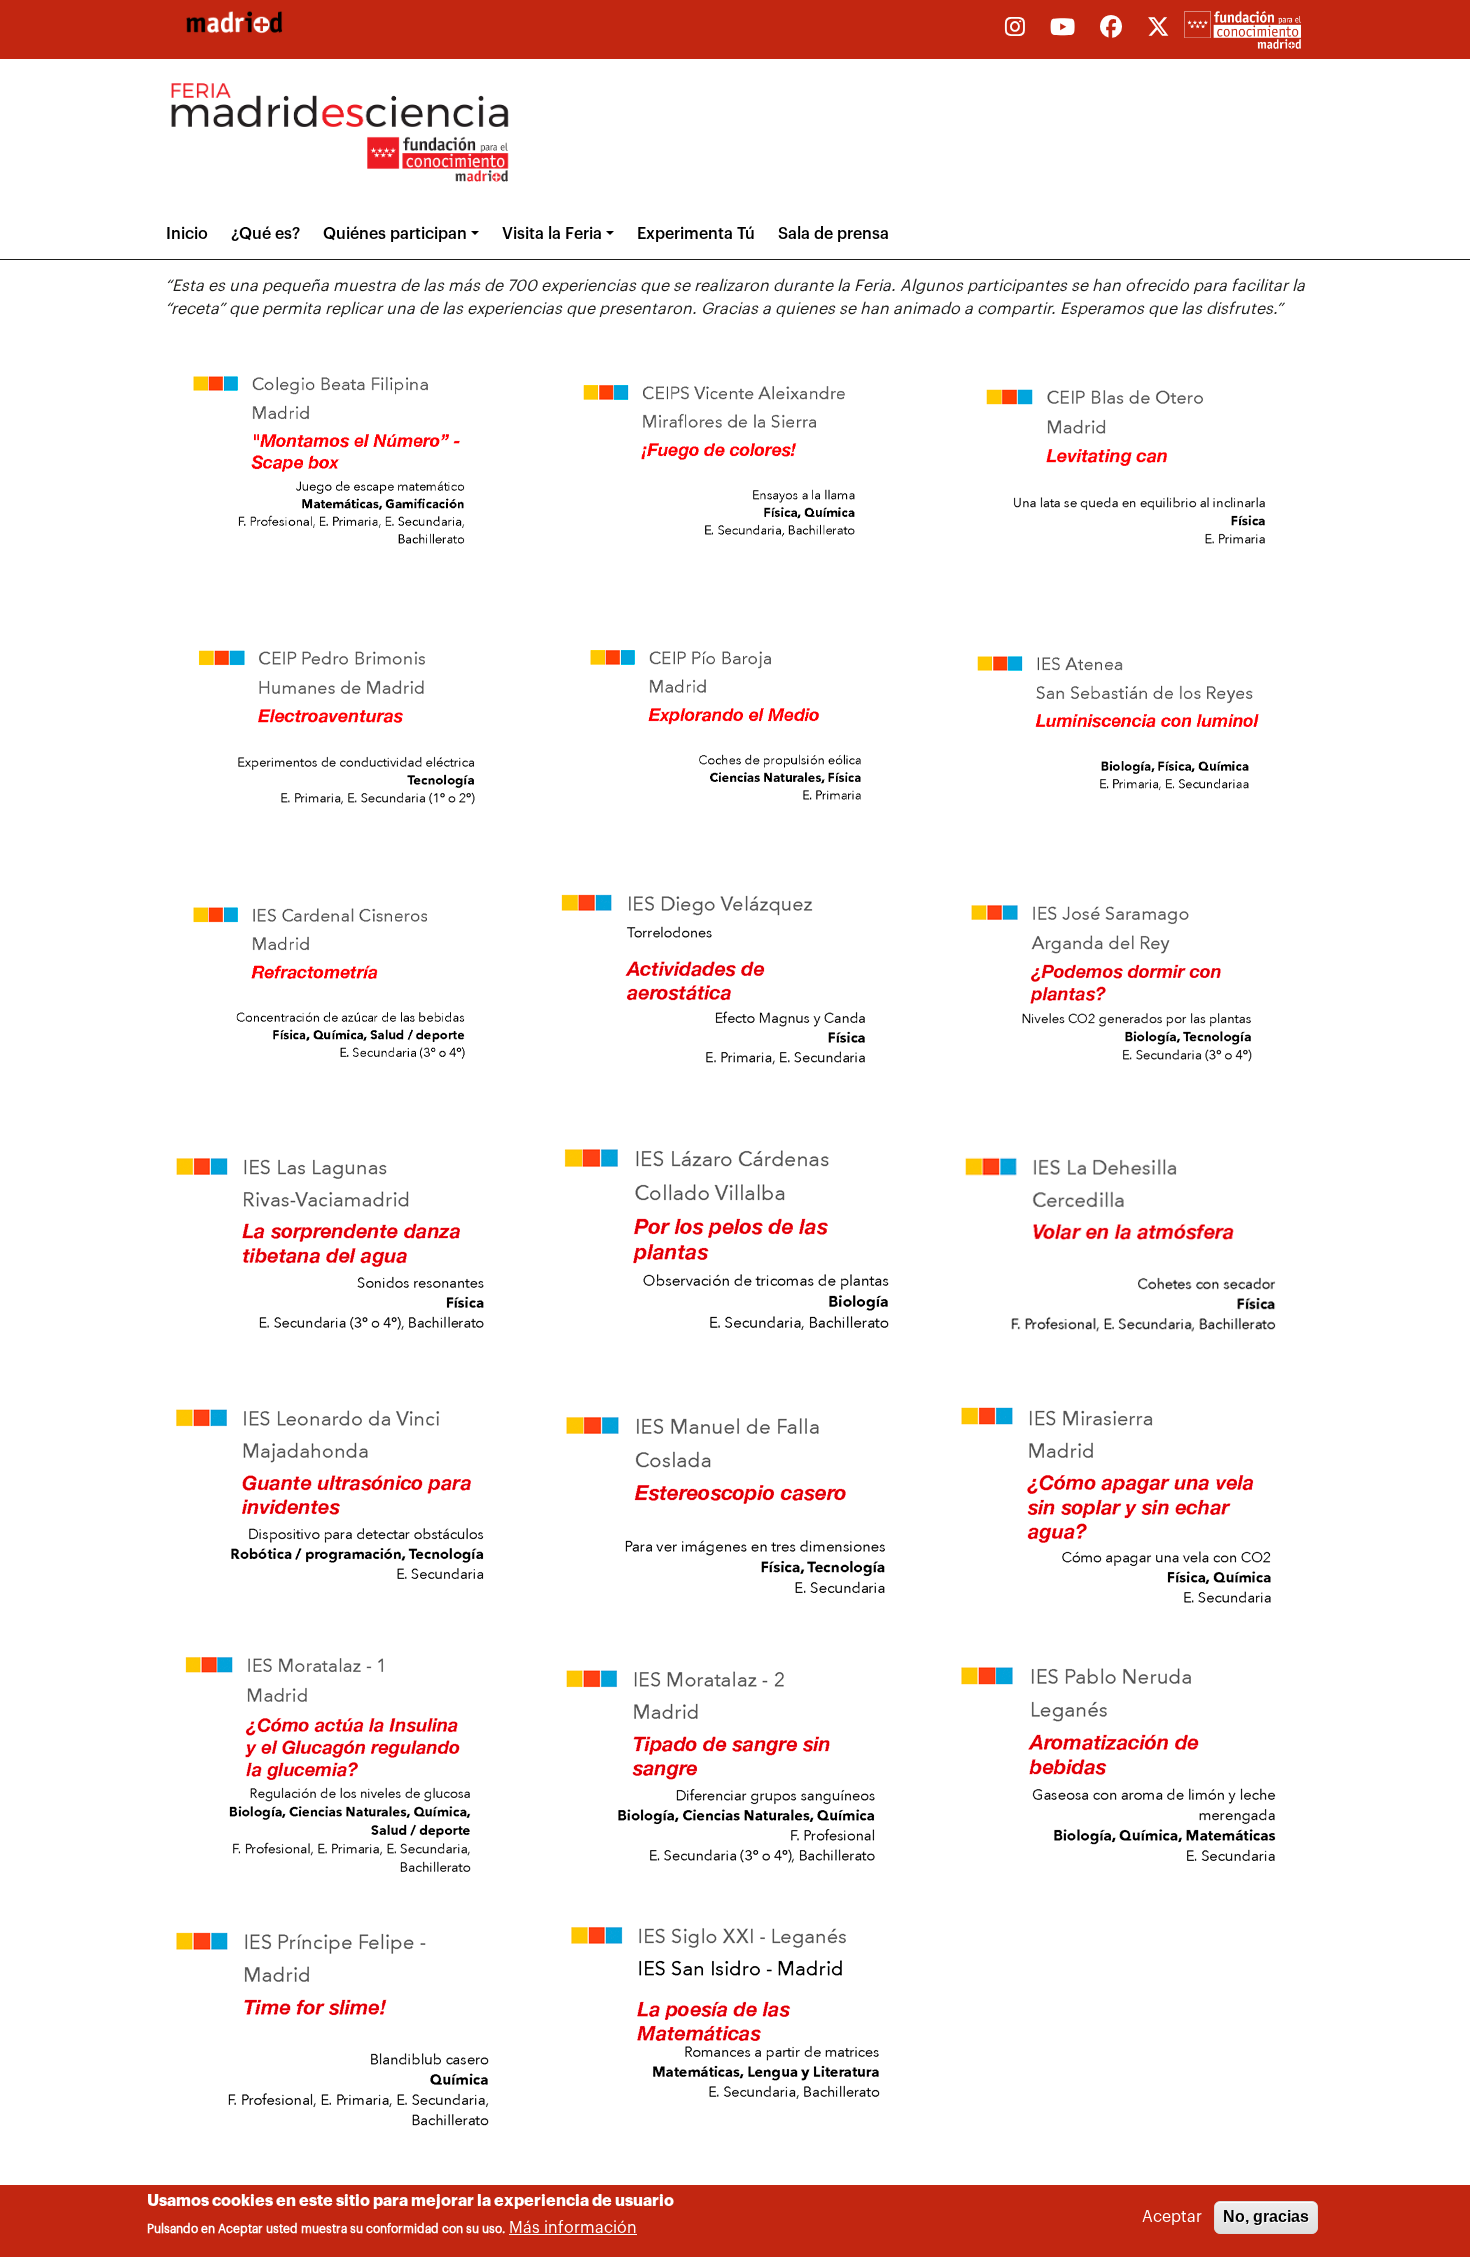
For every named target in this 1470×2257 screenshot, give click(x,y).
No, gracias (1266, 2216)
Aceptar (1172, 2217)
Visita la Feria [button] (552, 234)
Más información (573, 2229)
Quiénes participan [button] (395, 234)
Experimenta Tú (696, 234)
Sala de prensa (833, 234)
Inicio (187, 234)
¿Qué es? (265, 234)
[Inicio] (234, 22)
